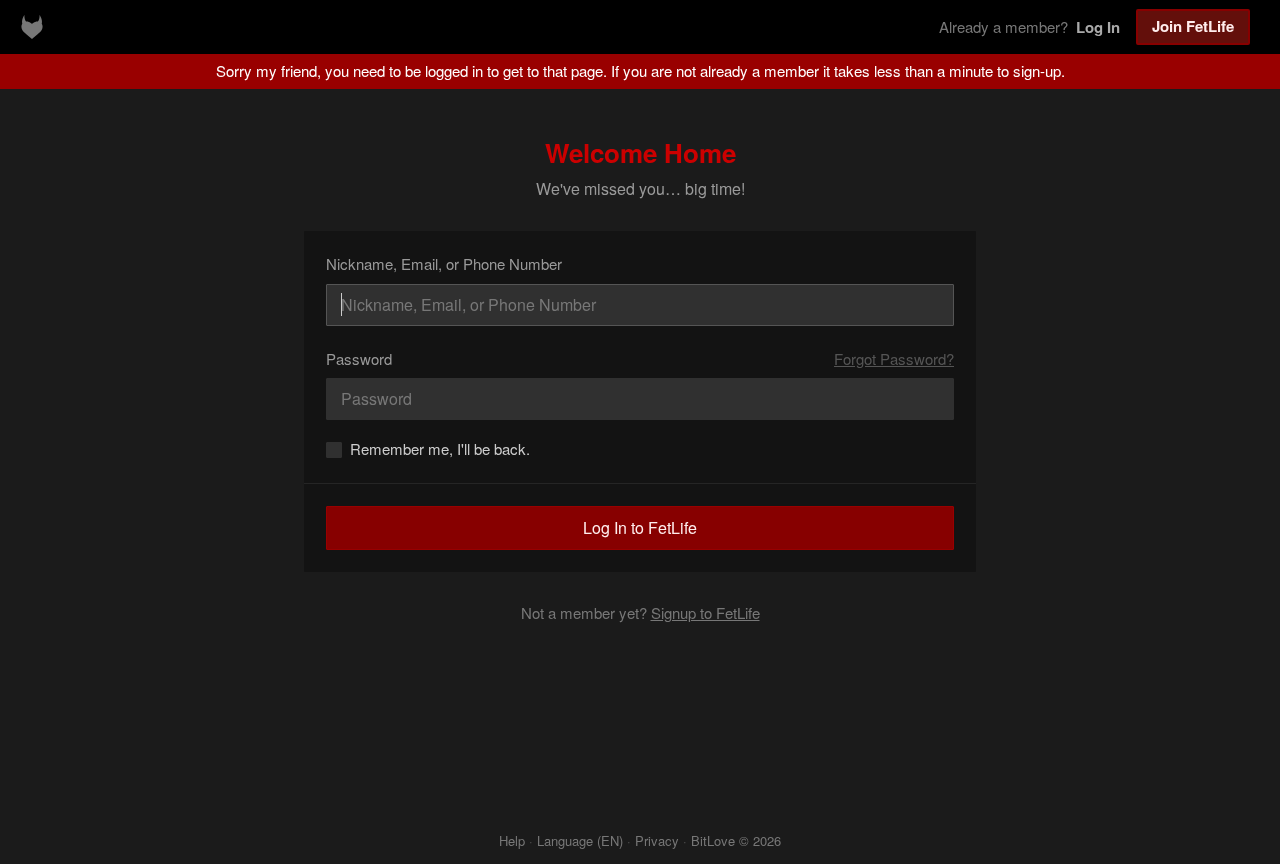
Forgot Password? (894, 358)
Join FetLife (1193, 26)
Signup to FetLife (705, 612)
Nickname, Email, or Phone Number (444, 263)
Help (512, 840)
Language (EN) (580, 840)
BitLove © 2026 (736, 840)
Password (359, 358)
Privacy (657, 840)
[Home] (32, 27)
